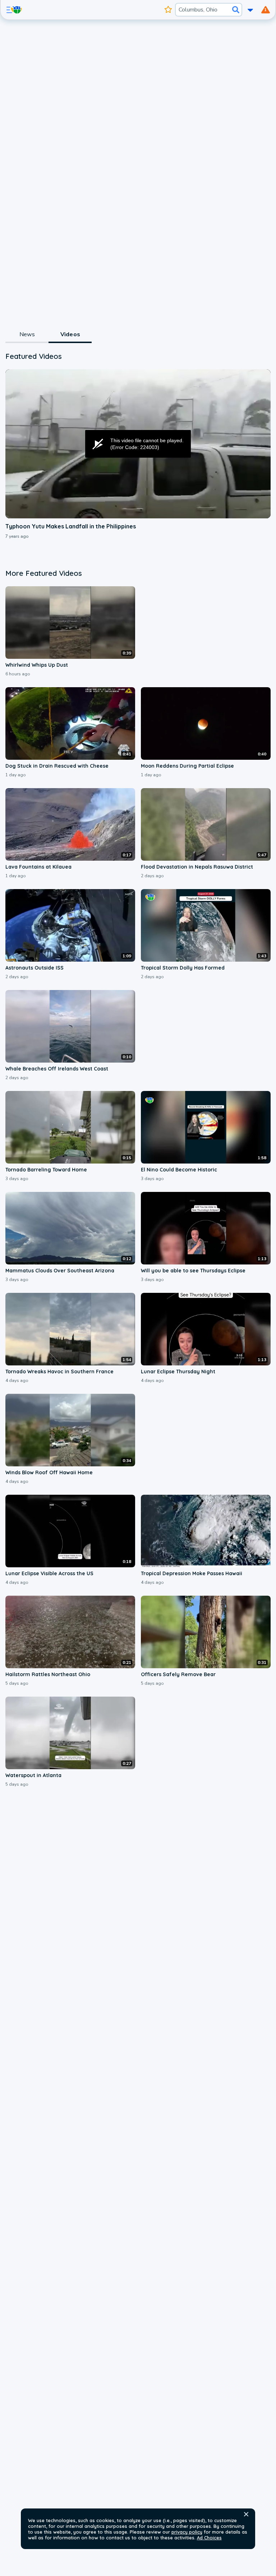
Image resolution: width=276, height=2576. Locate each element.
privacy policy (187, 2532)
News (27, 334)
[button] (246, 2514)
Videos (70, 334)
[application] (138, 444)
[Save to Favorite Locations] (168, 10)
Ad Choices (209, 2538)
